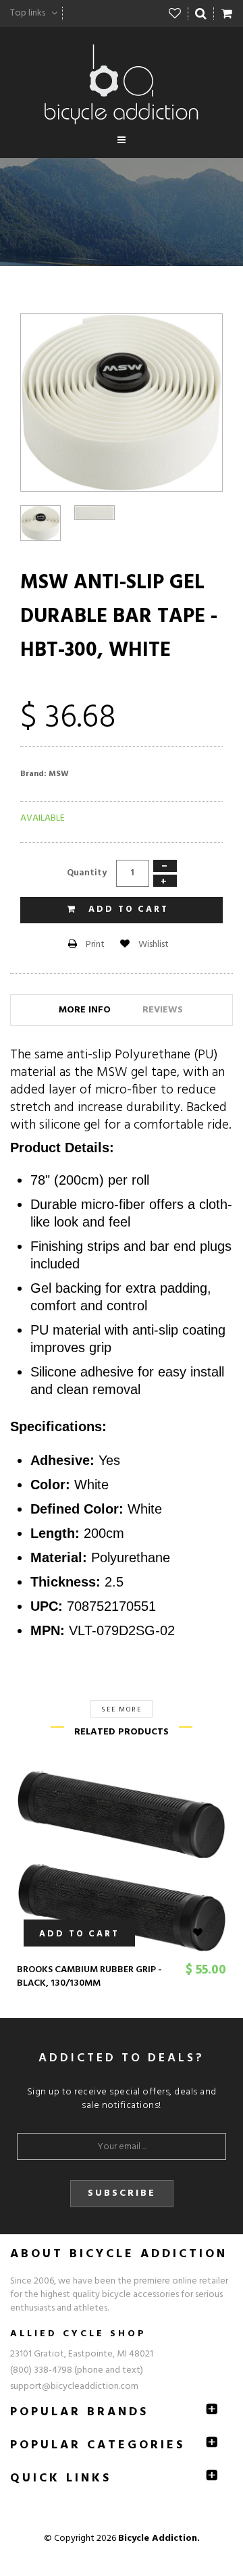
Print (94, 945)
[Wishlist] (175, 14)
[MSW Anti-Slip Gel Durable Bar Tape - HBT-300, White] (40, 523)
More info (85, 1010)
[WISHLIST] (206, 1933)
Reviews (163, 1010)
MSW (59, 774)
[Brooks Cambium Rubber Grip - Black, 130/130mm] (122, 1861)
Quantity (87, 873)
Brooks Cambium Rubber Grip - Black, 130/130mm (89, 1977)
